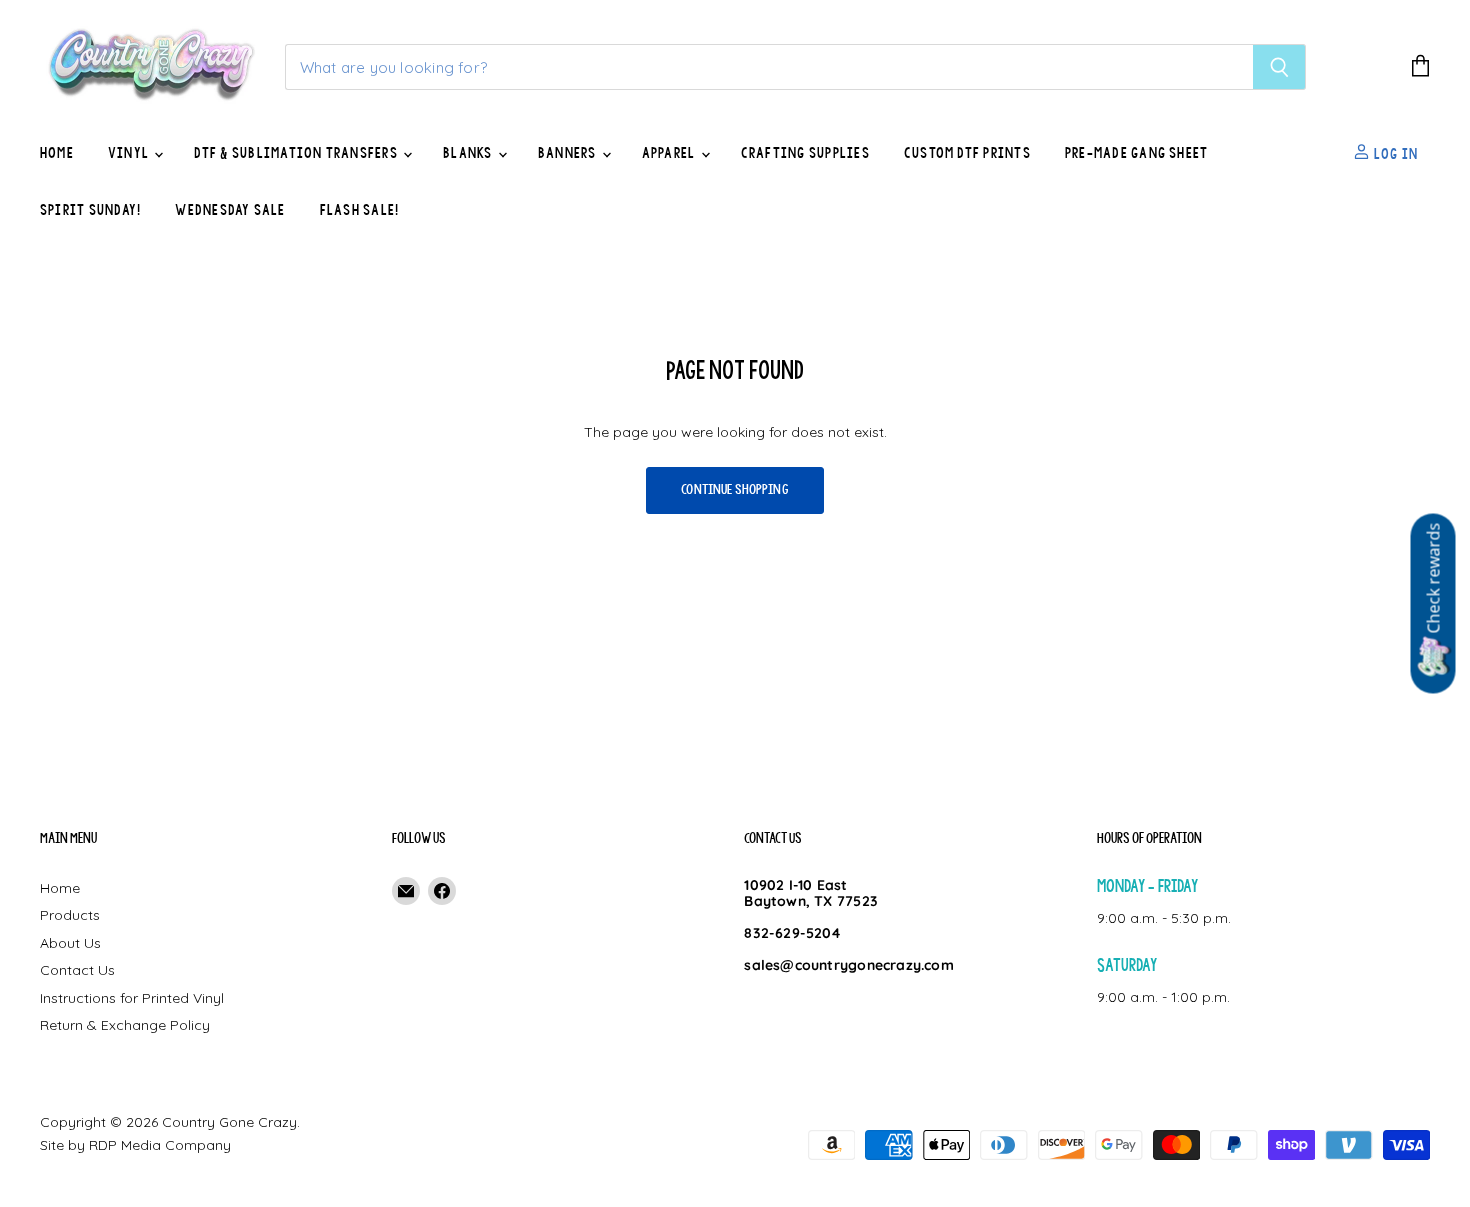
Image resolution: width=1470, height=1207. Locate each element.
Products (70, 915)
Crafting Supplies (805, 153)
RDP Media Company (160, 1145)
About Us (70, 943)
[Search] (1279, 67)
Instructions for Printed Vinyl (132, 998)
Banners (569, 153)
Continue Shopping (735, 489)
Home (57, 153)
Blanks (469, 153)
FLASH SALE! (360, 210)
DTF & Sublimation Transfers (297, 153)
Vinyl (130, 153)
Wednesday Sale (230, 210)
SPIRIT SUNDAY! (90, 210)
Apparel (670, 153)
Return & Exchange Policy (125, 1025)
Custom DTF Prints (967, 153)
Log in (1394, 153)
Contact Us (77, 970)
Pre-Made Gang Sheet (1137, 153)
